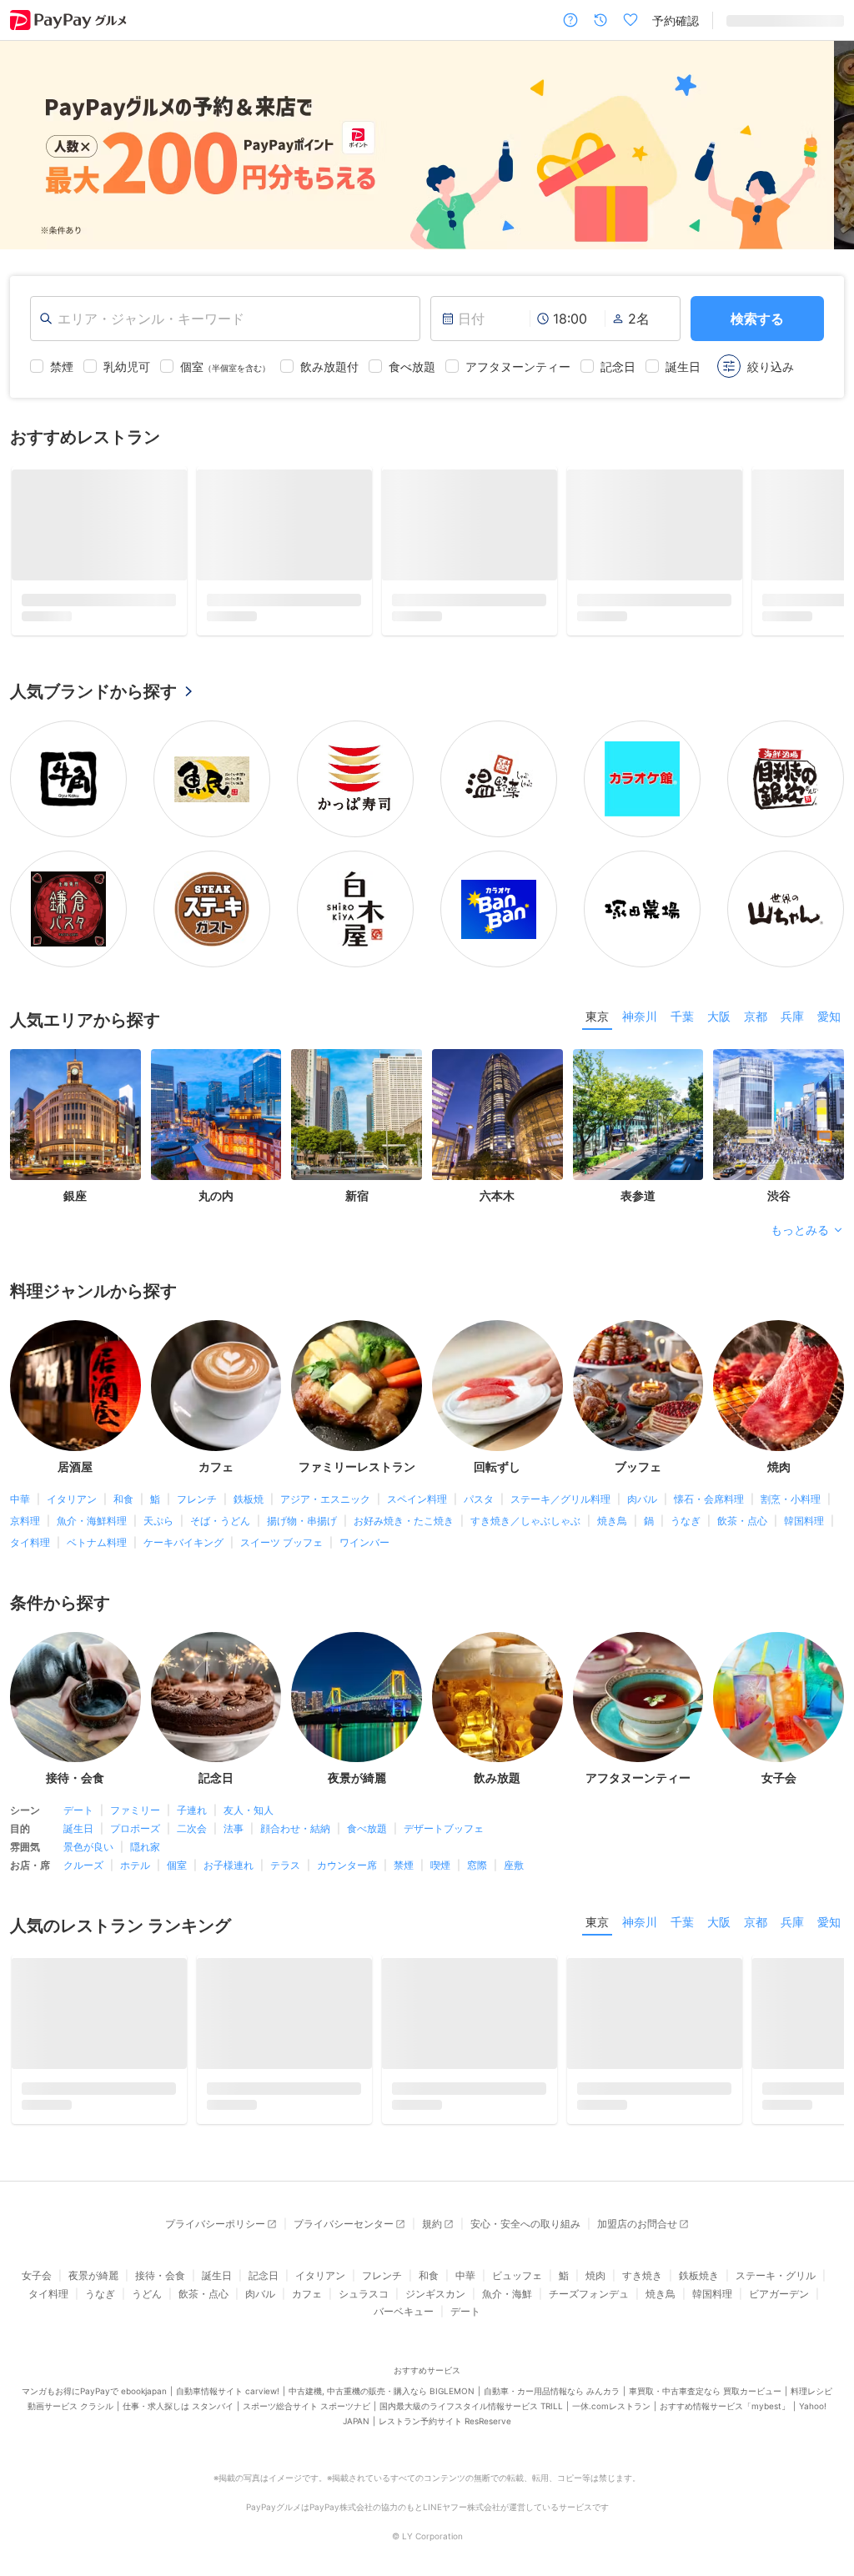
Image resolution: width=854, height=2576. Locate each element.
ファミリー (135, 1810)
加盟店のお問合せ (637, 2224)
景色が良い (88, 1847)
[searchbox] (225, 319)
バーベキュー (404, 2311)
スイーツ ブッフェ (281, 1542)
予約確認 (676, 20)
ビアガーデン (779, 2294)
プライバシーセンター (344, 2224)
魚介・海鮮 (507, 2294)
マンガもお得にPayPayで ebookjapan (94, 2391)
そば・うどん (220, 1521)
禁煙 (404, 1865)
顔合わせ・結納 (295, 1828)
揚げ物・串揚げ (302, 1521)
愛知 (829, 1016)
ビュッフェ (517, 2275)
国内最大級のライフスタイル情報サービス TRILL (471, 2406)
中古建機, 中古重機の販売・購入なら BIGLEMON (382, 2391)
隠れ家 (145, 1847)
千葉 (682, 1016)
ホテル (135, 1865)
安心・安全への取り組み (525, 2224)
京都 (756, 1016)
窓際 (477, 1865)
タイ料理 (30, 1542)
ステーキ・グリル (776, 2275)
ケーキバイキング (183, 1542)
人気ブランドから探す (93, 691)
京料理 (25, 1521)
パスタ (479, 1499)
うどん (147, 2294)
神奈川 (640, 1016)
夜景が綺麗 (93, 2275)
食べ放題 (367, 1828)
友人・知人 (249, 1810)
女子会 (37, 2275)
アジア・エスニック (325, 1499)
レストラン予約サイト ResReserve (445, 2421)
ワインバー (364, 1542)
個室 (177, 1865)
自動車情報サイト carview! (228, 2391)
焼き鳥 (612, 1521)
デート (78, 1810)
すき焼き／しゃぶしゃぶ (525, 1521)
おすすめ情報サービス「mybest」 (725, 2406)
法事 (234, 1828)
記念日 (264, 2275)
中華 (20, 1499)
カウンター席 (347, 1865)
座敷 (514, 1865)
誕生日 (78, 1828)
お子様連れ (229, 1865)
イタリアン (72, 1499)
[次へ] (824, 145)
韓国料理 (804, 1521)
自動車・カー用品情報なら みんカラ (552, 2391)
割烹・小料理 (791, 1499)
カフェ (307, 2294)
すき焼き (642, 2275)
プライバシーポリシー (215, 2224)
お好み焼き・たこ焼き (404, 1521)
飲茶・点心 (742, 1521)
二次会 (192, 1828)
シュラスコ (364, 2294)
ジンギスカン (435, 2294)
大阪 (719, 1016)
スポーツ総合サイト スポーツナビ (306, 2406)
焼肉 (595, 2275)
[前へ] (30, 145)
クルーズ (83, 1865)
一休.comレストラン (611, 2406)
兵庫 (792, 1016)
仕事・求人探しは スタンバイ (178, 2406)
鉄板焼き (699, 2275)
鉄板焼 (249, 1499)
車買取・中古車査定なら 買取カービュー (705, 2391)
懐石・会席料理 (709, 1499)
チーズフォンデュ (589, 2294)
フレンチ (197, 1499)
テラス (285, 1865)
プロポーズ (135, 1828)
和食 (123, 1499)
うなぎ (686, 1521)
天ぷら (158, 1521)
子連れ (192, 1810)
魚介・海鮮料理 (92, 1521)
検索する (757, 319)
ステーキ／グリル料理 (560, 1499)
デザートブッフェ (444, 1828)
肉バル (642, 1499)
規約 (432, 2224)
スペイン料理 (417, 1499)
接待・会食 (160, 2275)
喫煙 (440, 1865)
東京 (597, 1016)
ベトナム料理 (97, 1542)
